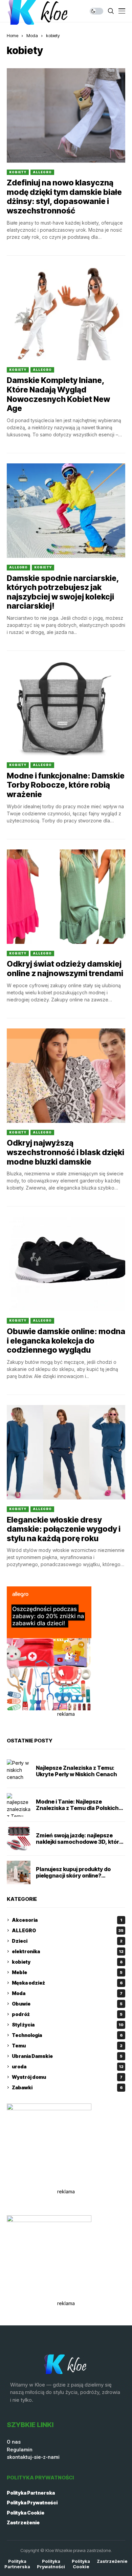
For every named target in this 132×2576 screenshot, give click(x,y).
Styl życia (68, 2025)
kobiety (53, 35)
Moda (32, 35)
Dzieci (67, 1941)
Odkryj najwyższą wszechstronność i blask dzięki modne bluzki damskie (65, 1152)
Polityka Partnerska (31, 2493)
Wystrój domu (67, 2077)
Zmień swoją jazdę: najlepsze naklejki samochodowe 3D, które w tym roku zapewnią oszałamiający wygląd (79, 1845)
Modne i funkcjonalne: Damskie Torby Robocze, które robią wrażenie (66, 785)
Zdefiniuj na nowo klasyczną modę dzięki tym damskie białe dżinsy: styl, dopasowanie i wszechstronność (64, 197)
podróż (67, 2014)
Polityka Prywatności (32, 2503)
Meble (67, 1972)
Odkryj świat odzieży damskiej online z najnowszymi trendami (65, 969)
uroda (68, 2067)
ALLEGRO (42, 172)
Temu (67, 2046)
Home (13, 35)
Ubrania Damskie (67, 2056)
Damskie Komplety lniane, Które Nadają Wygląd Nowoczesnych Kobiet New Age (58, 394)
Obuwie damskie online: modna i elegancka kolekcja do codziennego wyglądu (66, 1341)
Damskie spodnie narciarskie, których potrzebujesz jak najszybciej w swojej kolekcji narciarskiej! (63, 592)
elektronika (68, 1951)
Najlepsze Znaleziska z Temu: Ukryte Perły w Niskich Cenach (76, 1771)
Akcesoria (67, 1920)
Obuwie (67, 2004)
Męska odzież (67, 1983)
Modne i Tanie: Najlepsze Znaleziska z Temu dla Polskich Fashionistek (77, 1808)
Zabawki (67, 2087)
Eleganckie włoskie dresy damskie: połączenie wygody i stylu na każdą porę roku (64, 1529)
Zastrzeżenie (23, 2522)
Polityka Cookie (26, 2513)
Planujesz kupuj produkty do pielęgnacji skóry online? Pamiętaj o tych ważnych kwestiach (73, 1879)
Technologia (67, 2035)
